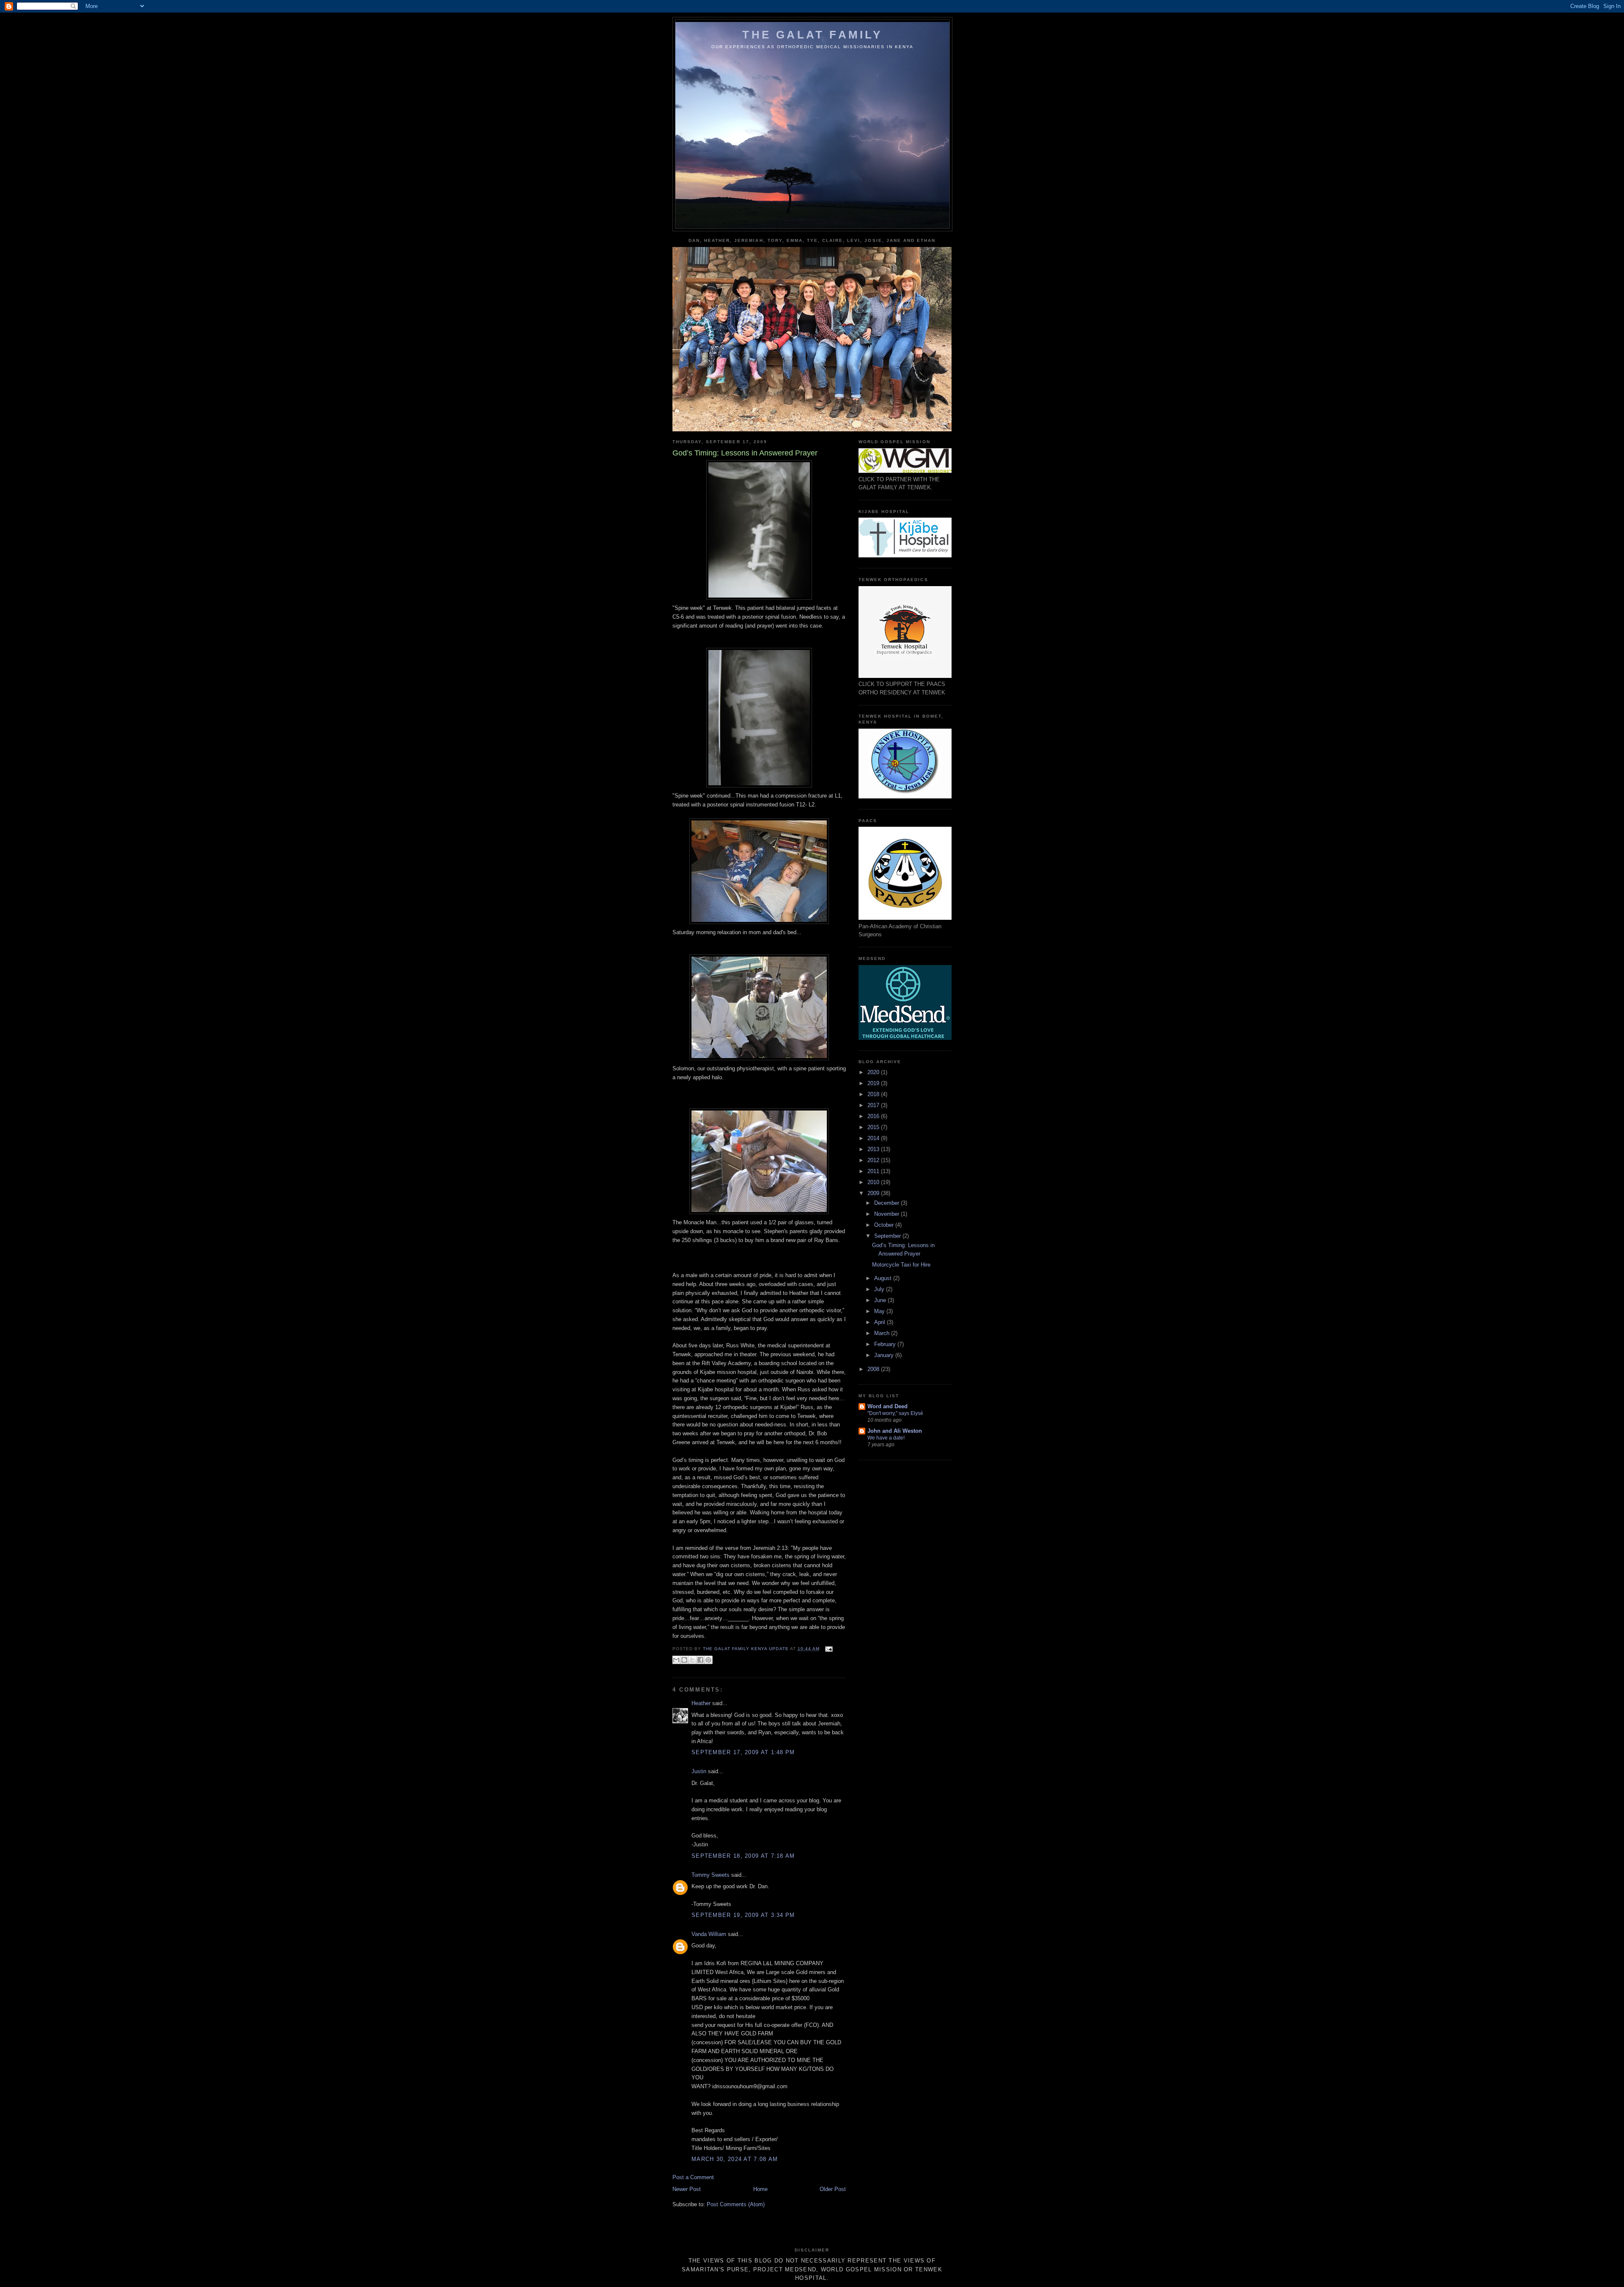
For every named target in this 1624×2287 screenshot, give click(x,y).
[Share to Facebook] (700, 1660)
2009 (874, 1193)
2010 (874, 1182)
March (883, 1333)
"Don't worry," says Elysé (895, 1413)
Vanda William (709, 1934)
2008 (874, 1369)
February (886, 1344)
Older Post (833, 2189)
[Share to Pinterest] (708, 1660)
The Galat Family (812, 35)
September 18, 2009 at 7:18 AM (743, 1856)
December (887, 1203)
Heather (701, 1703)
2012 (874, 1160)
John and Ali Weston (895, 1431)
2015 (874, 1127)
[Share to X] (692, 1660)
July (880, 1289)
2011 (874, 1171)
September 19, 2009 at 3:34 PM (743, 1915)
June (881, 1300)
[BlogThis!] (684, 1660)
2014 (874, 1138)
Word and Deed (887, 1406)
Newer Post (687, 2189)
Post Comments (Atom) (736, 2204)
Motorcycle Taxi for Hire (901, 1265)
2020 (874, 1072)
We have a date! (886, 1438)
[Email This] (676, 1660)
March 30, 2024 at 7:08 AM (735, 2159)
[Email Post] (828, 1649)
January (885, 1355)
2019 (874, 1083)
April (881, 1322)
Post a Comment (693, 2177)
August (884, 1278)
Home (760, 2189)
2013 (874, 1149)
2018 (874, 1094)
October (885, 1225)
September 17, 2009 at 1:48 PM (743, 1752)
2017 (874, 1105)
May (880, 1311)
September (888, 1236)
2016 (874, 1116)
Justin (699, 1771)
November (887, 1214)
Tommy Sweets (710, 1875)
